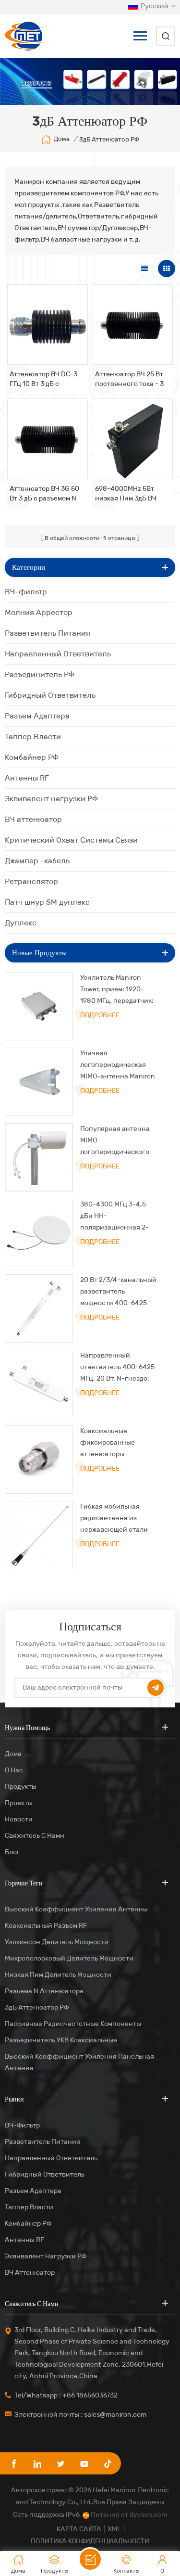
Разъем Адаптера (37, 716)
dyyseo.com (148, 2515)
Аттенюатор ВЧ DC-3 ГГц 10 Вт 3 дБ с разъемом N (43, 379)
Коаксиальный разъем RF (46, 1926)
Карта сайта (79, 2529)
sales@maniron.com (115, 2415)
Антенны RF (27, 778)
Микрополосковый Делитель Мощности (69, 1958)
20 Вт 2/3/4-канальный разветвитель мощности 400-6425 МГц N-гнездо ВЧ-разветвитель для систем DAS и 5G (118, 1292)
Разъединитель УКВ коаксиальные (61, 2040)
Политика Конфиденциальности (90, 2541)
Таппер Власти (33, 737)
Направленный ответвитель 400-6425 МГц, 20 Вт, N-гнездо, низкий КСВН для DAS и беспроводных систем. (118, 1368)
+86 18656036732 (90, 2395)
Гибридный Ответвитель (50, 695)
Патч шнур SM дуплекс (47, 902)
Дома (62, 139)
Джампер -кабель (37, 861)
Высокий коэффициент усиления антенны (76, 1909)
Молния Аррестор (39, 612)
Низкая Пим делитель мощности (58, 1975)
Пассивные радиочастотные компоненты (73, 2024)
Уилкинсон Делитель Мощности (57, 1942)
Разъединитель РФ (40, 674)
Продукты (21, 1787)
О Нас (14, 1770)
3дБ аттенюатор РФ (37, 2007)
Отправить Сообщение (90, 2559)
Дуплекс (21, 923)
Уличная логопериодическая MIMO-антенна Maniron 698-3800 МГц (118, 1066)
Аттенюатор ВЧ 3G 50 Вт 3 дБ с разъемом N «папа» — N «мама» (44, 494)
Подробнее (100, 1015)
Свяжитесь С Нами (35, 1836)
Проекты (19, 1803)
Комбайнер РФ (32, 757)
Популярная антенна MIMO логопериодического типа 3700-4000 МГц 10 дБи (119, 1141)
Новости (19, 1819)
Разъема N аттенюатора (44, 1991)
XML (114, 2529)
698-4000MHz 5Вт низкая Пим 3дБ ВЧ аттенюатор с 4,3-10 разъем (128, 494)
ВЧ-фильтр (26, 592)
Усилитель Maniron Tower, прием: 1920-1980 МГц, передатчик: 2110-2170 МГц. (117, 990)
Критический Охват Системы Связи (71, 840)
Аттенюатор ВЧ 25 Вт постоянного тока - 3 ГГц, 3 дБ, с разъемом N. (129, 379)
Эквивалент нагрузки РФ (51, 799)
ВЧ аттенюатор (33, 819)
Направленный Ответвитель (58, 654)
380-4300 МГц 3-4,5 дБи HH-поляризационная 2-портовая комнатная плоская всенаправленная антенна (114, 1217)
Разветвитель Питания (48, 633)
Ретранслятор (31, 881)
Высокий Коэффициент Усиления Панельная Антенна (79, 2062)
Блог (12, 1852)
